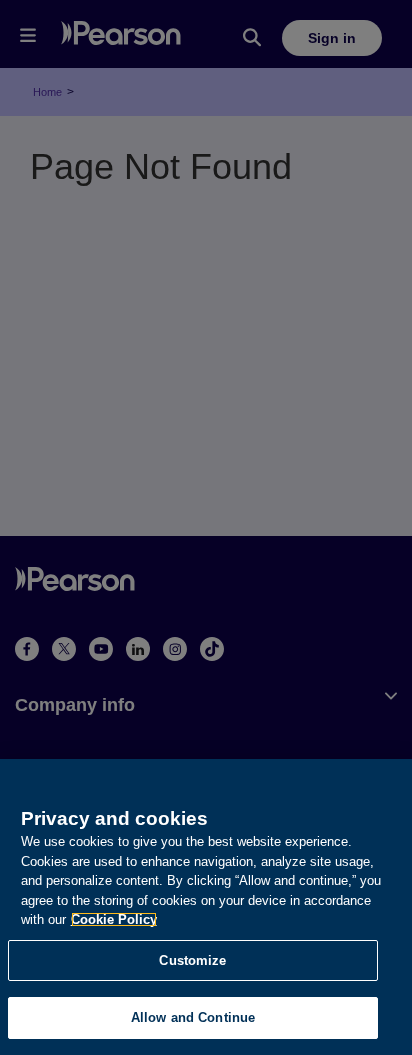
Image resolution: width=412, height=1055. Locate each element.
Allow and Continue (193, 1017)
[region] (206, 907)
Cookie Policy (114, 919)
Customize (192, 960)
